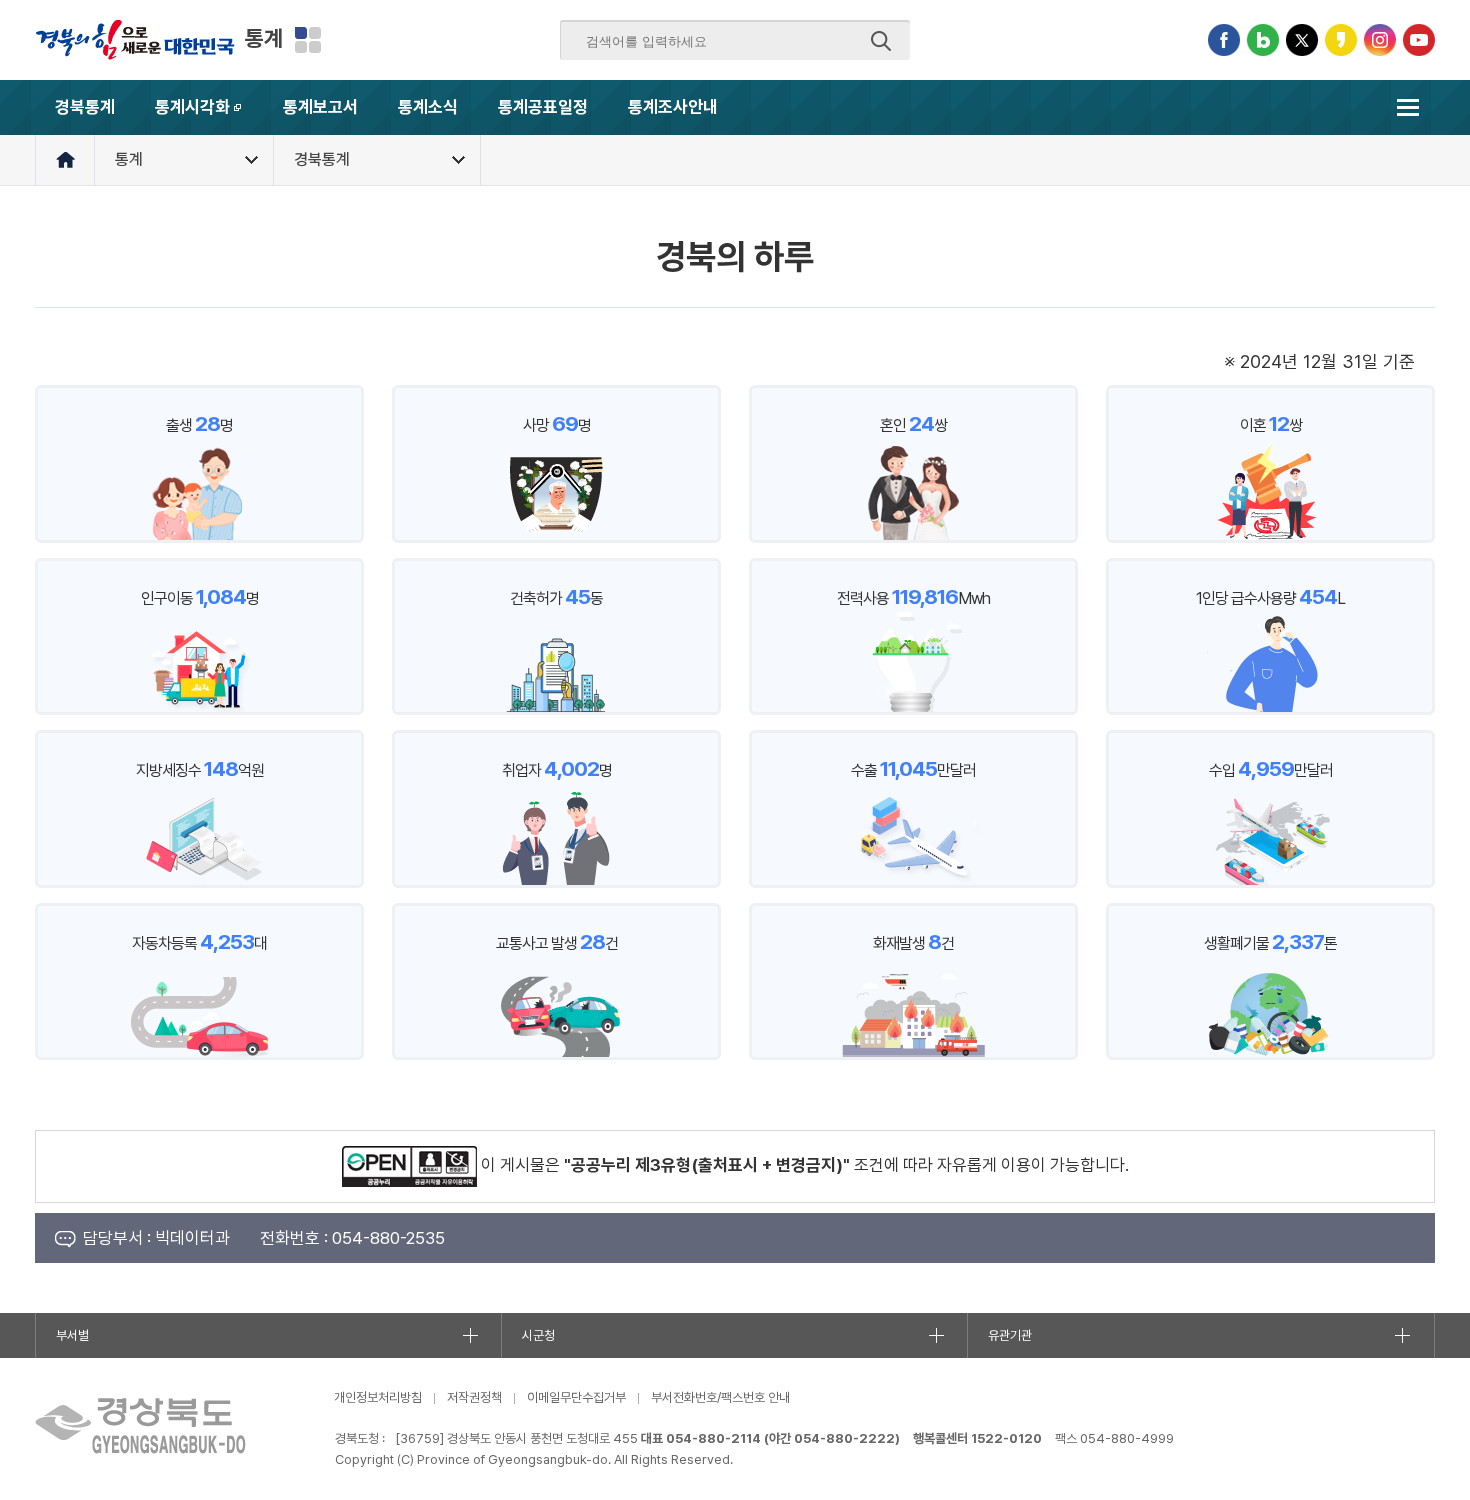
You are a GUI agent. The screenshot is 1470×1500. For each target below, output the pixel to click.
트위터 (1302, 40)
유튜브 (1419, 40)
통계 (264, 38)
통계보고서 (320, 107)
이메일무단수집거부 (576, 1397)
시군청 (538, 1335)
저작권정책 (474, 1397)
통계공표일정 (543, 107)
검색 (881, 41)
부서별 (72, 1335)
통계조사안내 (673, 107)
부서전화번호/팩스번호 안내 (720, 1397)
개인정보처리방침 (378, 1397)
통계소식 (428, 107)
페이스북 (1224, 40)
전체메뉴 (1407, 107)
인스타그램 (1380, 40)
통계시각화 (209, 116)
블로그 (1263, 40)
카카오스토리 (1341, 40)
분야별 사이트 (308, 40)
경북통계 (85, 107)
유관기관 (1010, 1335)
